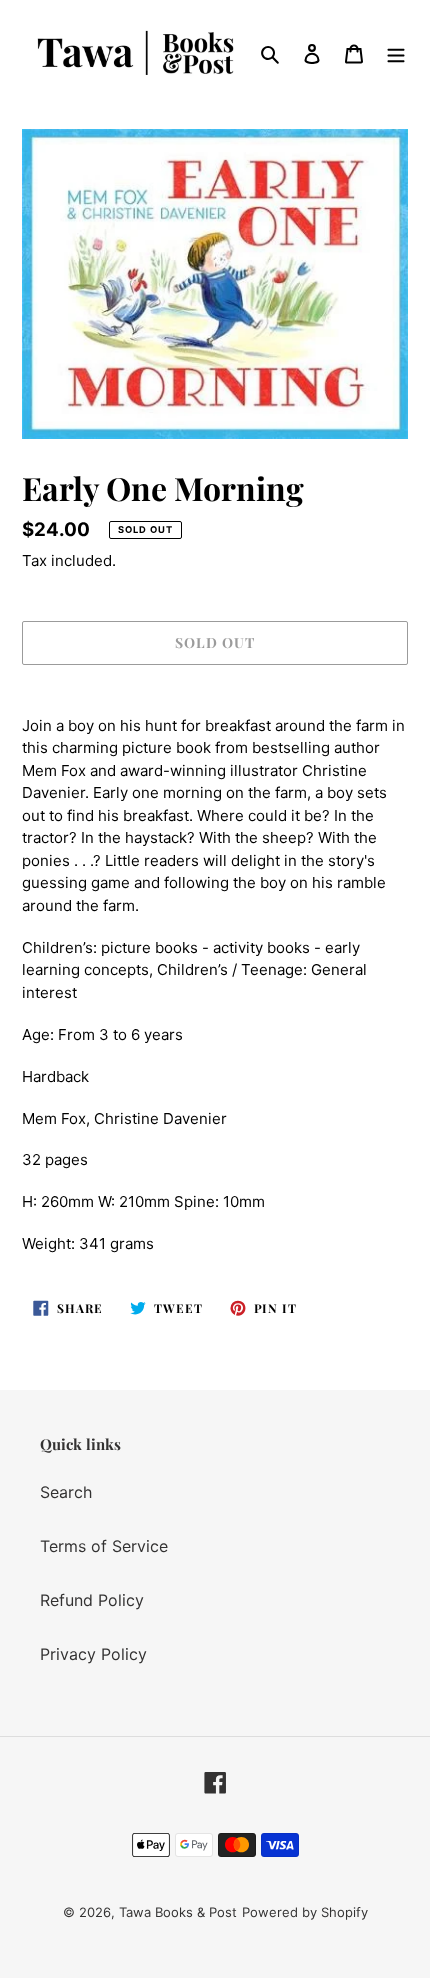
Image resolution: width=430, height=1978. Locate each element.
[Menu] (396, 53)
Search (66, 1492)
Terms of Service (104, 1546)
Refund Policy (92, 1600)
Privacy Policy (93, 1654)
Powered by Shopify (305, 1912)
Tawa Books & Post (178, 1912)
